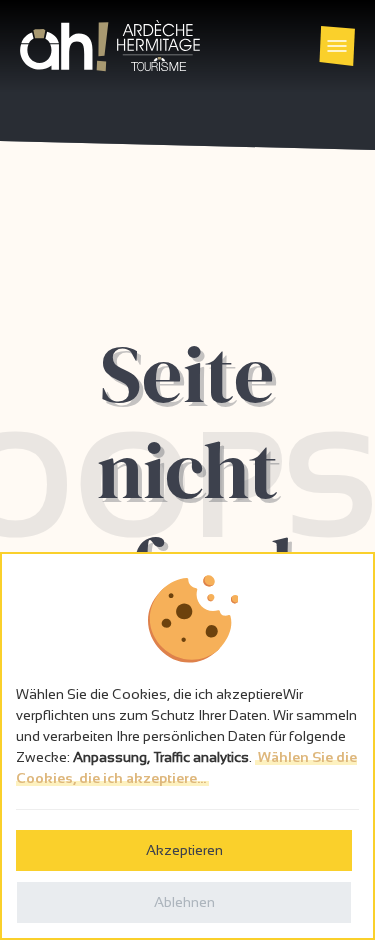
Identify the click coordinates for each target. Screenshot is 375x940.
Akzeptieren (184, 850)
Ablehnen (184, 902)
